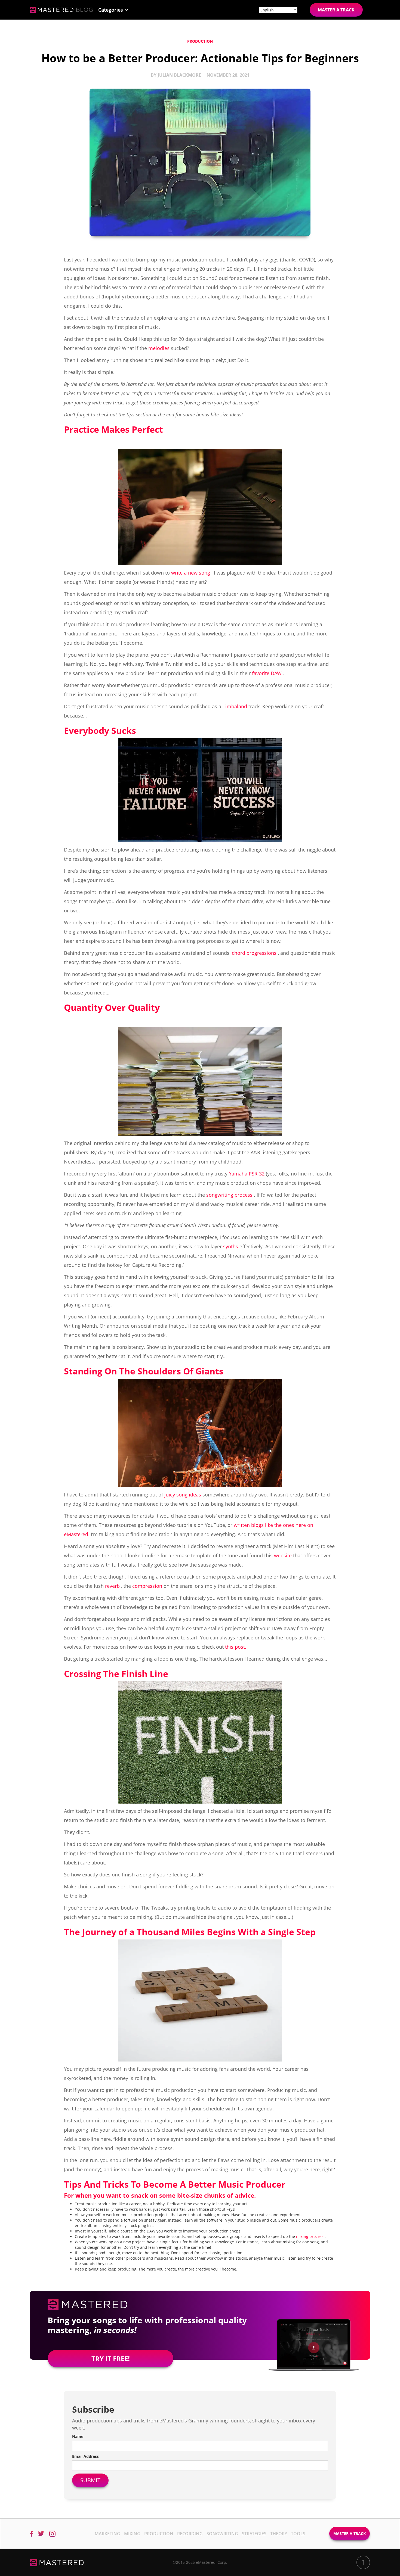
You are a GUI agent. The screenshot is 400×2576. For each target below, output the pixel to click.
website (283, 1555)
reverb (112, 1586)
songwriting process (229, 1195)
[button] (113, 10)
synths (231, 1246)
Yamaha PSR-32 (247, 1174)
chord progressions (254, 953)
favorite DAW (267, 673)
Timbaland (235, 706)
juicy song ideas (183, 1495)
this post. (236, 1647)
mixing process (310, 2236)
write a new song (191, 573)
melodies (159, 348)
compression (147, 1586)
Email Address (85, 2456)
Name (78, 2436)
